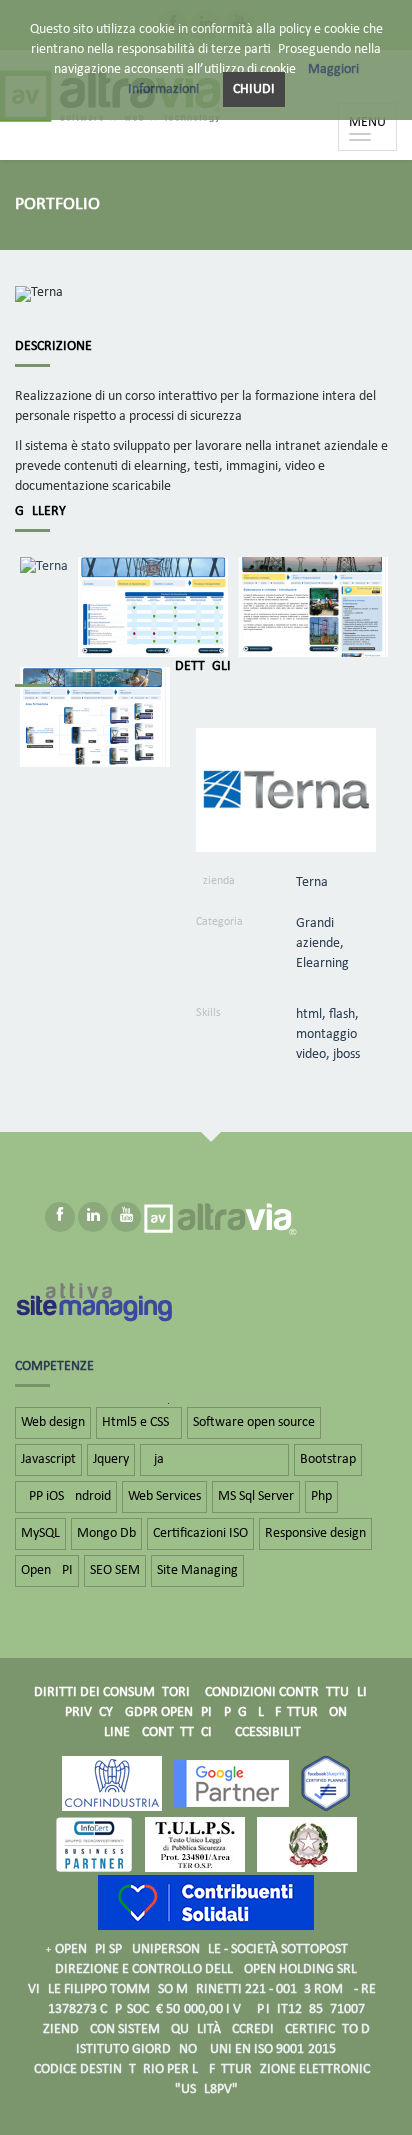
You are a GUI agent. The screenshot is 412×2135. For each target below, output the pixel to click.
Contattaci (177, 1732)
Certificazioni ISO (200, 1533)
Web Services (164, 1496)
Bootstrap (328, 1459)
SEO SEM (115, 1570)
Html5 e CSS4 (139, 1422)
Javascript (48, 1459)
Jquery (111, 1459)
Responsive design (315, 1533)
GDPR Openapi (168, 1712)
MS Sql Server (256, 1496)
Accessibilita (267, 1732)
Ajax (214, 1459)
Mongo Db (106, 1533)
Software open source (254, 1422)
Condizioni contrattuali (286, 1692)
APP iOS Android (66, 1496)
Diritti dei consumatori (112, 1692)
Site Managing (197, 1570)
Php (321, 1496)
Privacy (89, 1712)
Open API (47, 1570)
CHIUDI (254, 89)
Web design (53, 1422)
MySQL (40, 1533)
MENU (372, 131)
